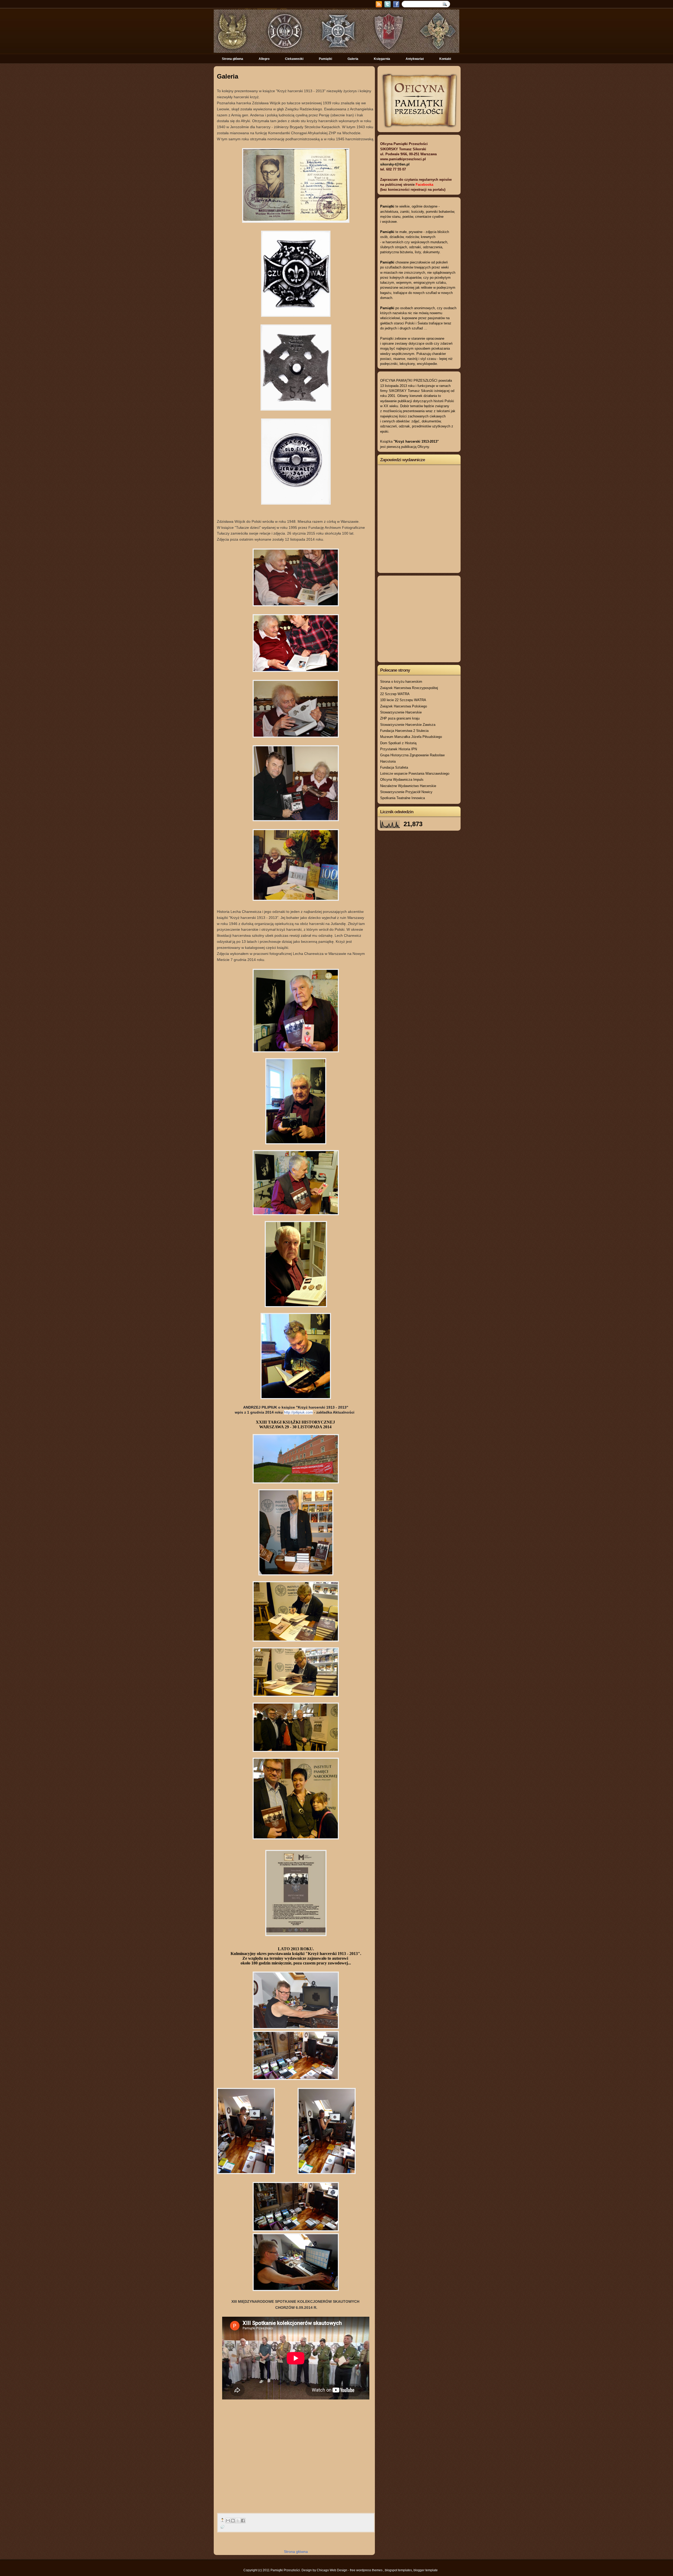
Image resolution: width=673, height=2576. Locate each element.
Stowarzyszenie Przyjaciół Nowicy (406, 792)
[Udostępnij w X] (238, 2521)
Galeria (353, 59)
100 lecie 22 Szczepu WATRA (403, 700)
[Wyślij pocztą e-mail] (228, 2521)
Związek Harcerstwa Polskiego (404, 706)
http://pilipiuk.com (298, 1412)
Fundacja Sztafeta (394, 767)
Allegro (264, 59)
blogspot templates (398, 2570)
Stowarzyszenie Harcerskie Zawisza (408, 725)
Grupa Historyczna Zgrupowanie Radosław (412, 755)
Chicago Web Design (332, 2570)
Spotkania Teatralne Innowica (402, 798)
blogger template (426, 2570)
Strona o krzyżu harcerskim (401, 682)
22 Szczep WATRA (395, 694)
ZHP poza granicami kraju (400, 718)
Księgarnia (382, 59)
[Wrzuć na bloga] (233, 2521)
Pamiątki (325, 59)
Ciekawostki (294, 59)
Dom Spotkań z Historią (398, 743)
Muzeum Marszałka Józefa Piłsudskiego (411, 737)
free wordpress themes (367, 2570)
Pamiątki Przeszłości (285, 2570)
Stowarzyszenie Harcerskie (401, 712)
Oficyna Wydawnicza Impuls (402, 780)
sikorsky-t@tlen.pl (395, 164)
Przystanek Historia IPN (399, 749)
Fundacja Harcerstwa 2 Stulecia (404, 731)
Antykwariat (415, 59)
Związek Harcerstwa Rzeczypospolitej (409, 688)
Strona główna (233, 59)
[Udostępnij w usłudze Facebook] (243, 2521)
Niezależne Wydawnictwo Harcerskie (408, 786)
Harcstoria (388, 761)
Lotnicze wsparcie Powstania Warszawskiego (415, 774)
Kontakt (445, 59)
